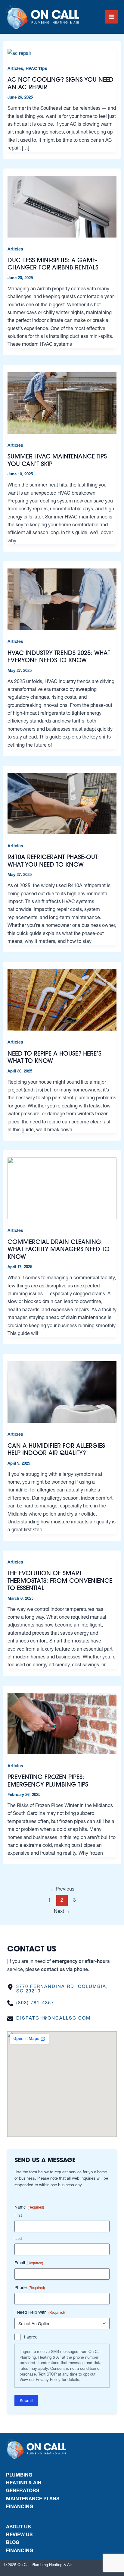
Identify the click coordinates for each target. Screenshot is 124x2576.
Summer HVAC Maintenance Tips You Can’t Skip (57, 460)
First (18, 2215)
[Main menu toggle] (111, 17)
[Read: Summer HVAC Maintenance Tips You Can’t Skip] (62, 402)
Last (18, 2238)
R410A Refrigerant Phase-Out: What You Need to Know (53, 861)
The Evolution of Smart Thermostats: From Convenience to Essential (60, 1580)
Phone (30, 2288)
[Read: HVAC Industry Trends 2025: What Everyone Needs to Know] (62, 599)
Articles (15, 68)
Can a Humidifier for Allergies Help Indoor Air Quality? (56, 1449)
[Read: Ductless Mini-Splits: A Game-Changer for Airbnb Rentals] (62, 206)
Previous (62, 1889)
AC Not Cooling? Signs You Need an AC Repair (60, 83)
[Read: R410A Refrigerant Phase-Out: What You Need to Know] (62, 803)
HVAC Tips (36, 68)
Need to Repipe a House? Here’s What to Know (54, 1057)
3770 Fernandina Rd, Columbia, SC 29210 (62, 1989)
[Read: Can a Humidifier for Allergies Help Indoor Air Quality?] (62, 1392)
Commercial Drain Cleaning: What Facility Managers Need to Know (59, 1249)
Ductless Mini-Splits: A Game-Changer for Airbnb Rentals (53, 264)
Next (62, 1911)
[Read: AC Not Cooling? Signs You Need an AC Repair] (19, 52)
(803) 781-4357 (35, 2003)
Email (29, 2263)
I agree (31, 2337)
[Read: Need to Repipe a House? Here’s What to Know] (62, 1000)
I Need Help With (40, 2312)
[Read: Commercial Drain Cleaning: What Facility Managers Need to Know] (62, 1188)
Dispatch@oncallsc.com (53, 2018)
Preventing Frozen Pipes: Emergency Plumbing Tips (48, 1781)
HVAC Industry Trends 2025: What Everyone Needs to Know (59, 657)
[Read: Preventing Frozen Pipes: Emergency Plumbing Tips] (62, 1723)
